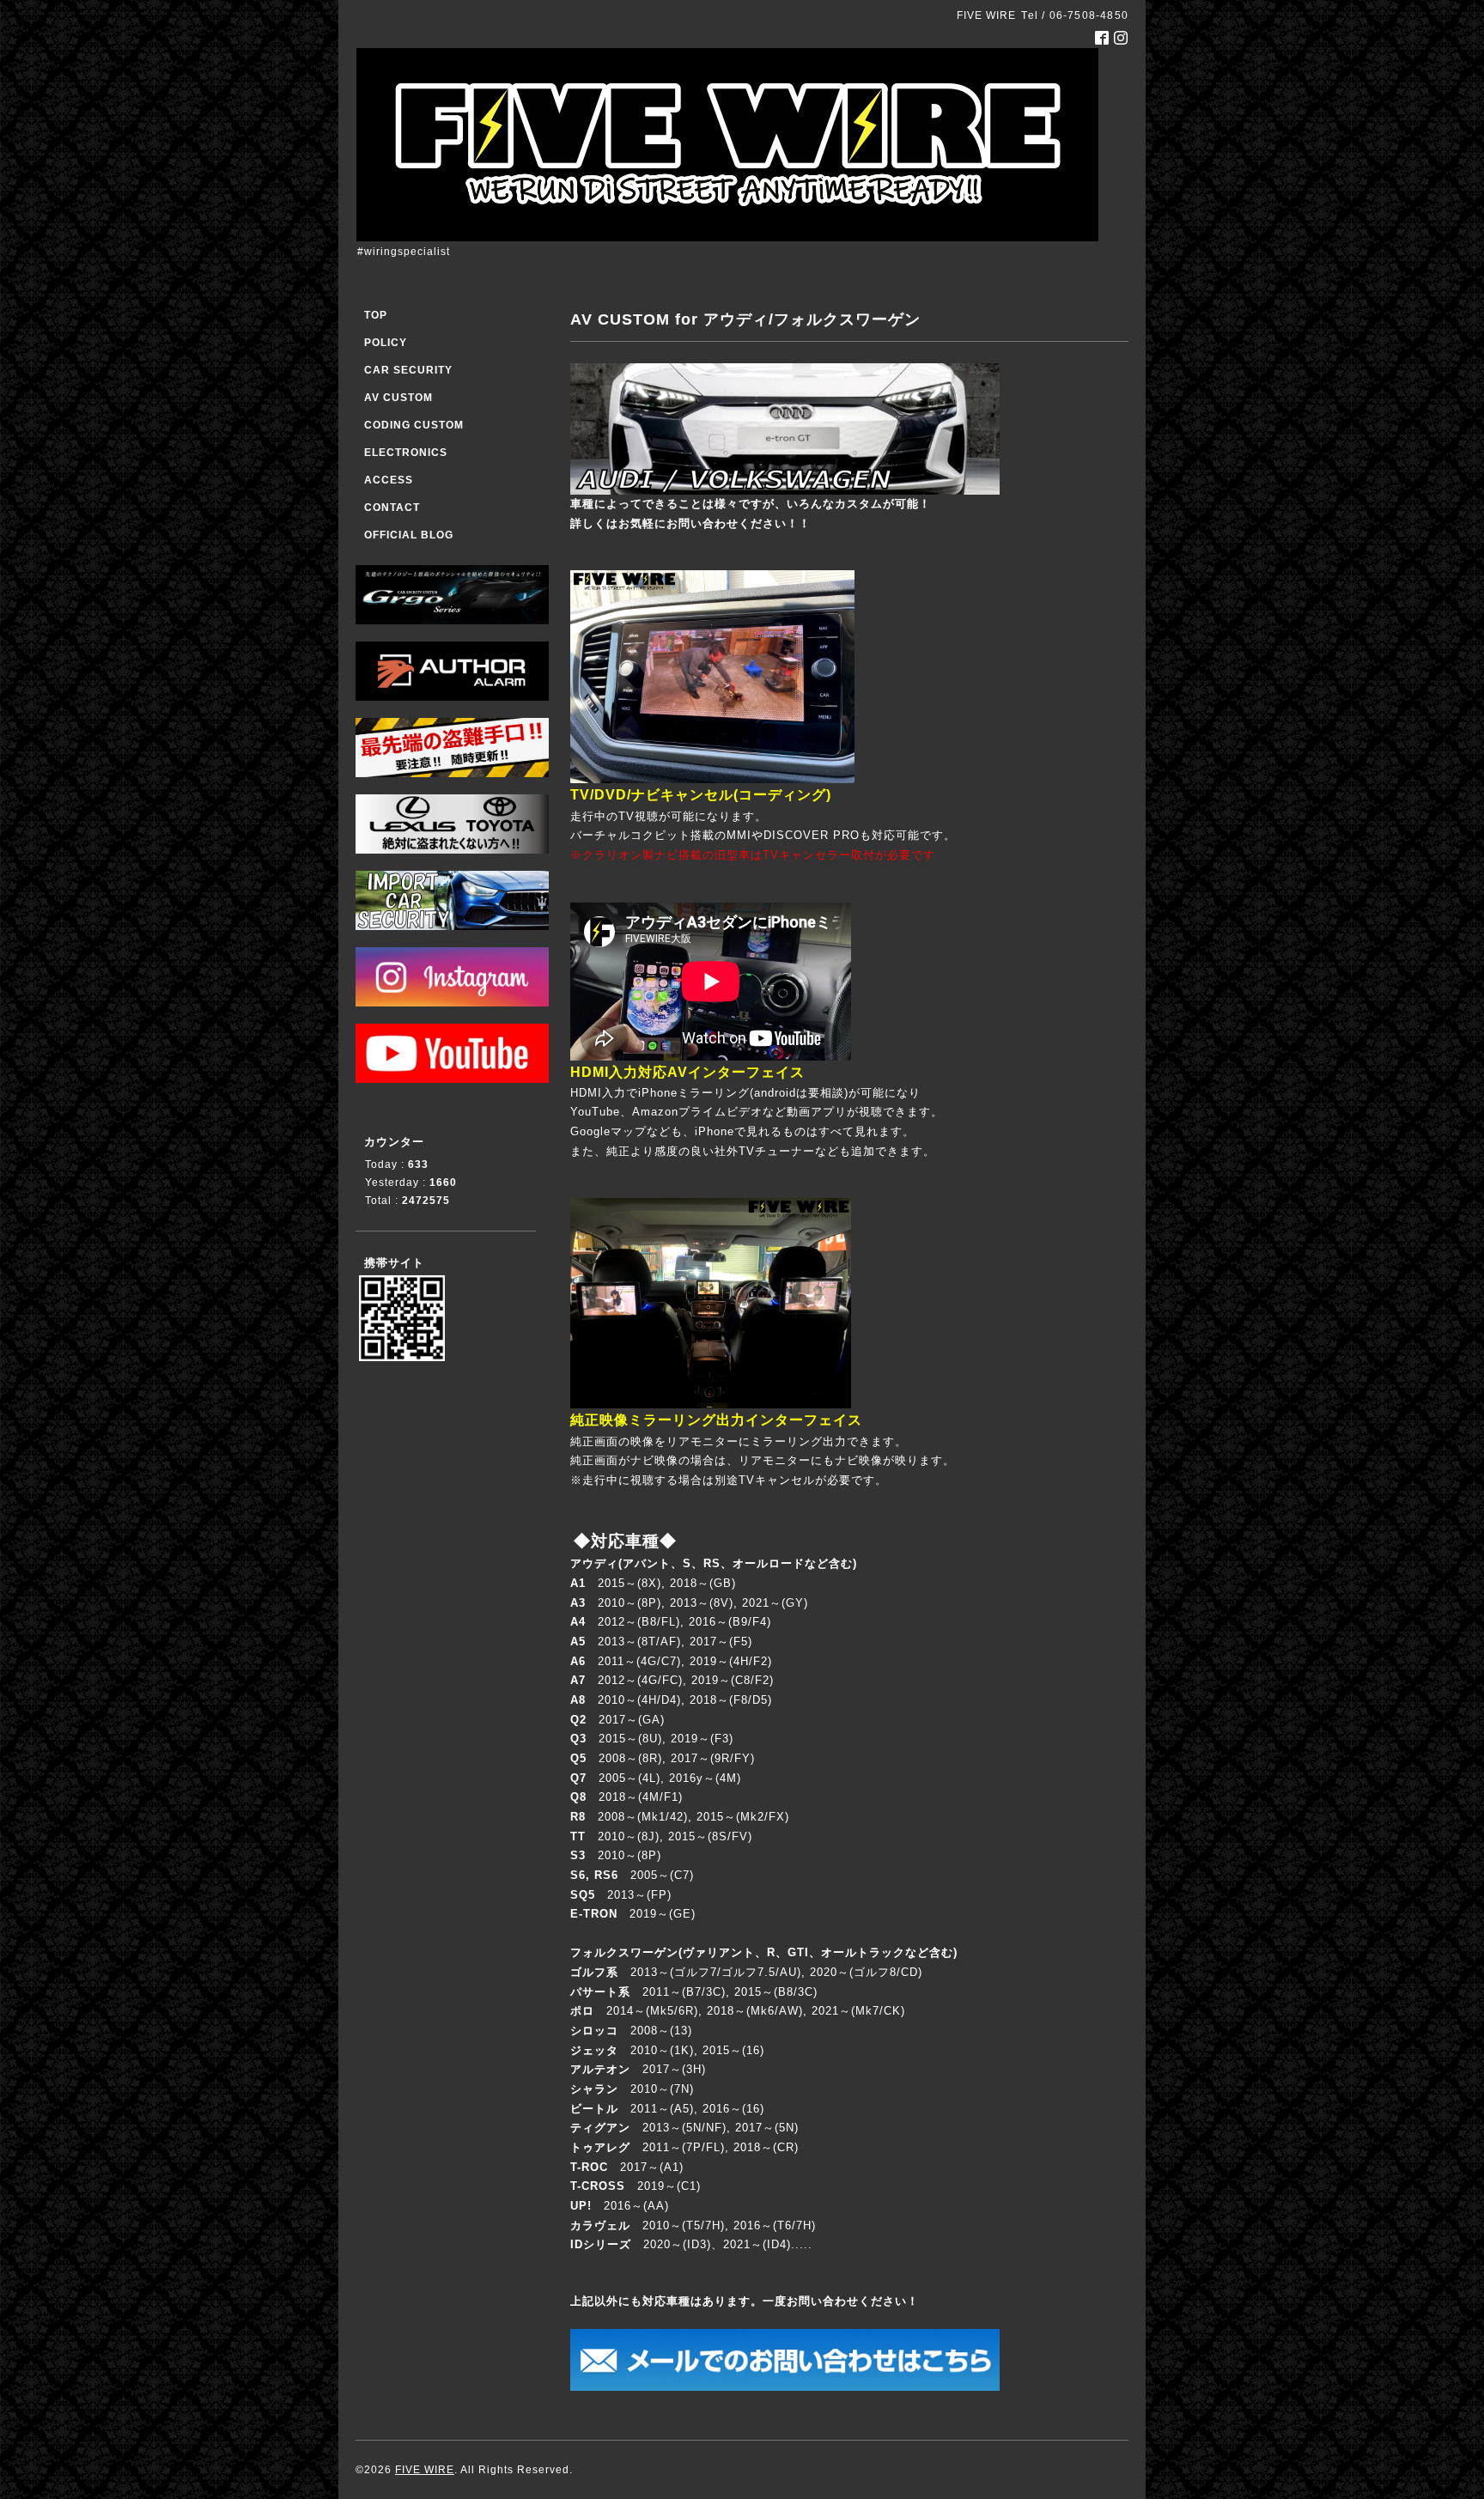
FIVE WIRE (425, 2470)
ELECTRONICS (406, 453)
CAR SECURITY (408, 370)
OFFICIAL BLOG (409, 535)
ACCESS (389, 480)
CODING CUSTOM (414, 425)
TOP (376, 315)
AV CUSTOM (398, 398)
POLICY (386, 343)
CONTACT (392, 508)
